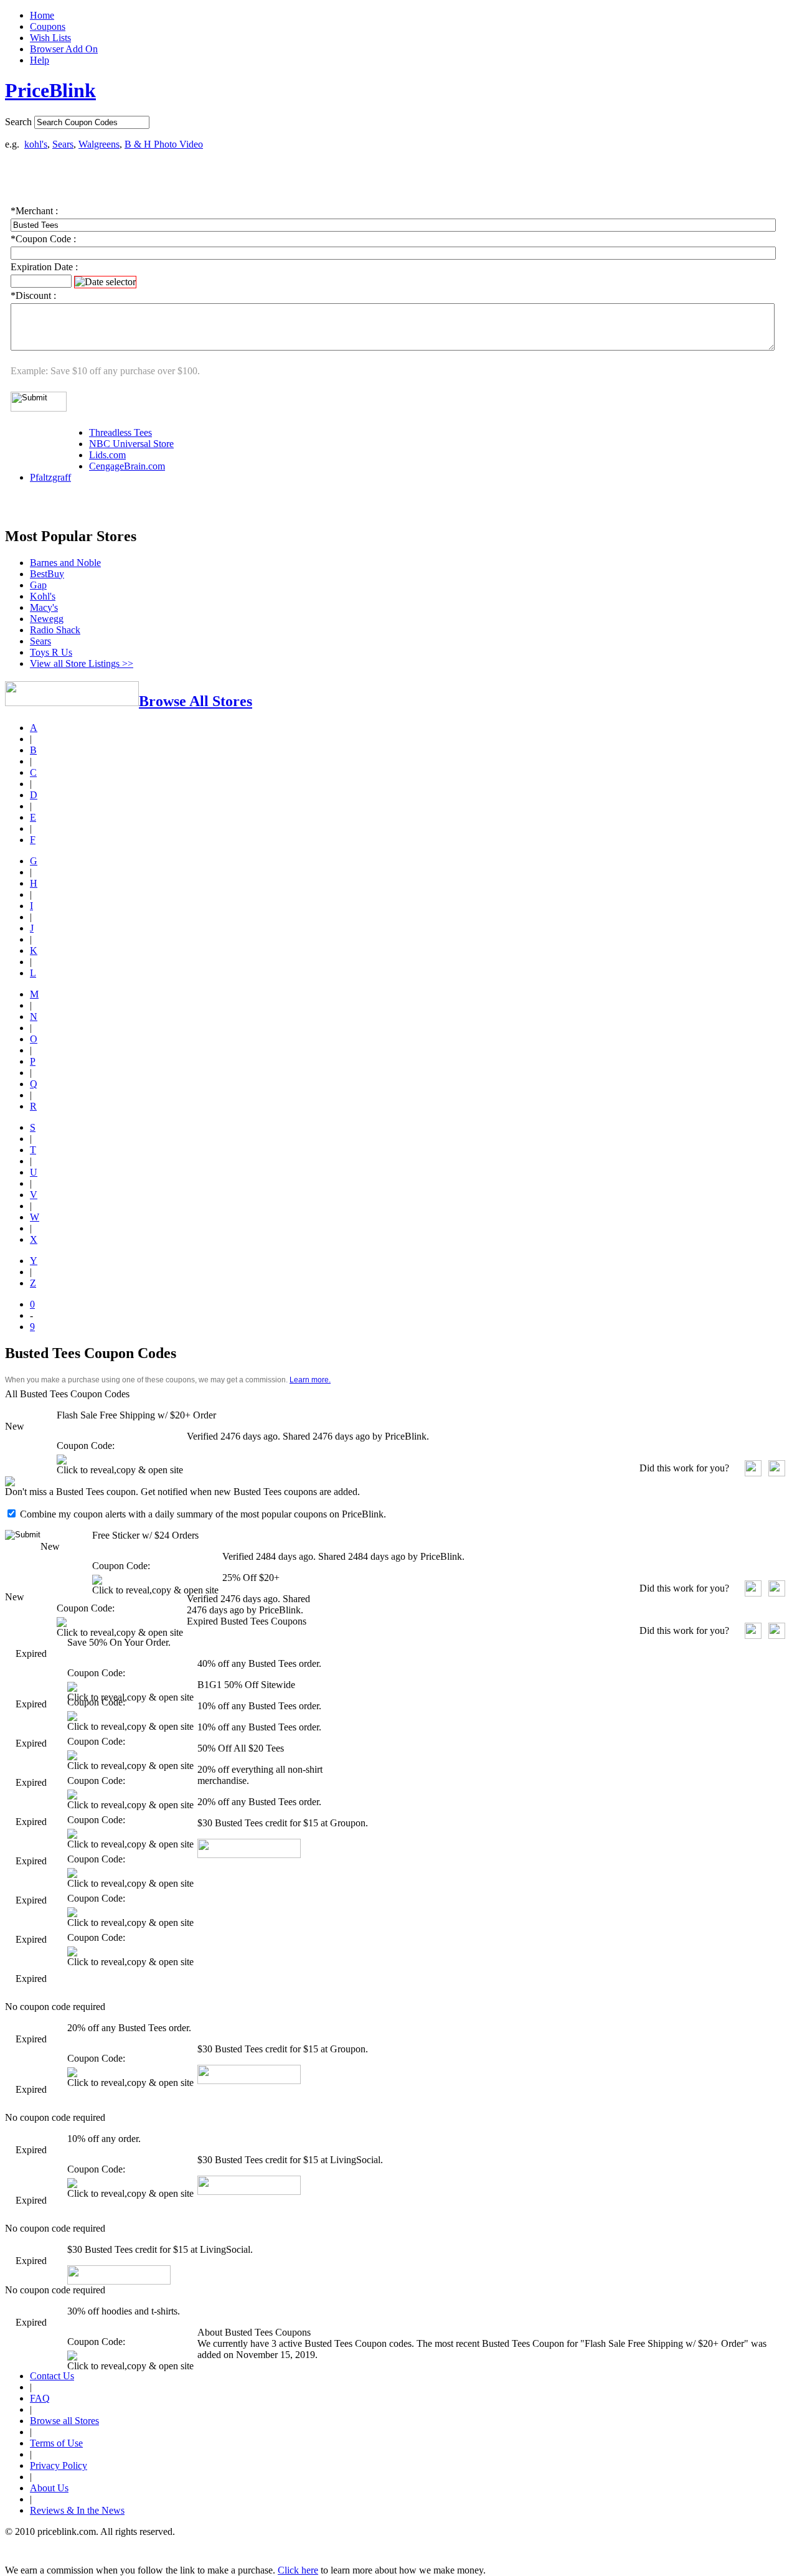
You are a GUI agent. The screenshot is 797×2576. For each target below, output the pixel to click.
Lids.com (107, 455)
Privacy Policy (59, 2465)
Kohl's (43, 596)
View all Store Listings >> (82, 663)
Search (18, 122)
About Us (49, 2488)
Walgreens (99, 144)
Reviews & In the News (77, 2510)
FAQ (40, 2398)
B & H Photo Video (164, 144)
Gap (38, 585)
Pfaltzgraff (50, 477)
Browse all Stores (64, 2421)
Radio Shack (55, 630)
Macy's (44, 607)
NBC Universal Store (131, 444)
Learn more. (310, 1380)
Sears (63, 144)
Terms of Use (56, 2443)
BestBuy (47, 574)
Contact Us (52, 2376)
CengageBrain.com (127, 466)
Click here (298, 2570)
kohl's (36, 144)
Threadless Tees (120, 432)
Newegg (47, 619)
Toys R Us (51, 652)
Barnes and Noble (65, 563)
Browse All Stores (196, 701)
